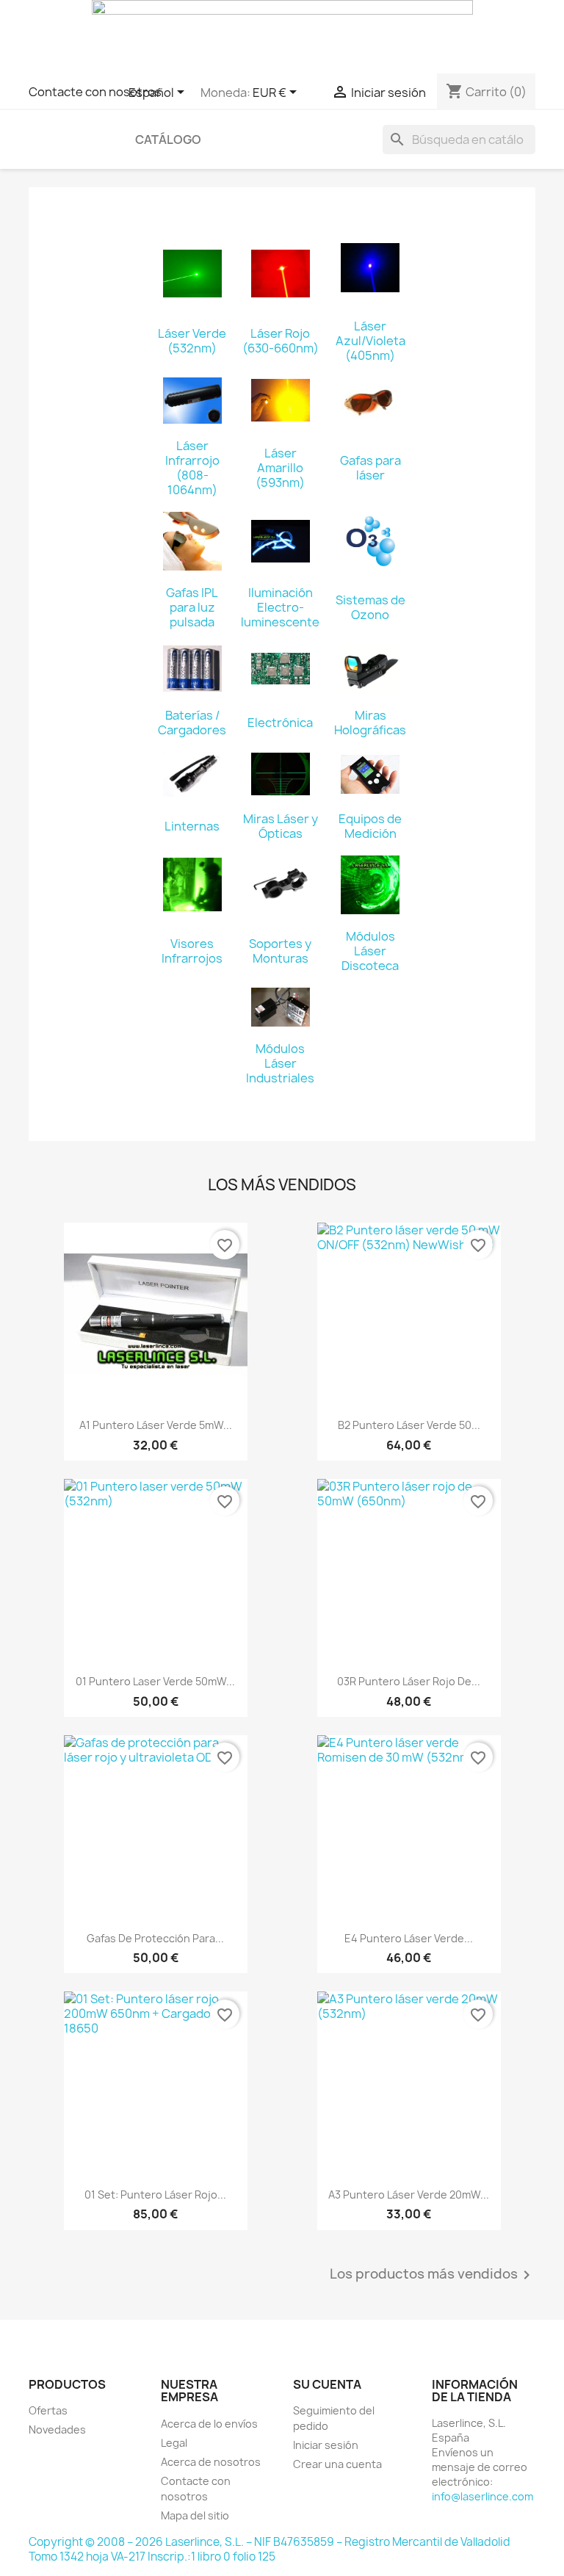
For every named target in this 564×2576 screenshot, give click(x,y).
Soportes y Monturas (280, 951)
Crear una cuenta (337, 2464)
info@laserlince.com (482, 2496)
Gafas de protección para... (155, 1938)
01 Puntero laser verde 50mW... (155, 1681)
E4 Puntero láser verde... (409, 1938)
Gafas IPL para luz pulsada (192, 607)
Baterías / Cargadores (192, 723)
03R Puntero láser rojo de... (409, 1681)
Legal (174, 2443)
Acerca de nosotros (211, 2462)
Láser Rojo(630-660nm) (281, 341)
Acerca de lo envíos (209, 2424)
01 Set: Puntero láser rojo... (155, 2195)
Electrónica (280, 723)
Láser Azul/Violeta (370, 333)
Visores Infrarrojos (192, 951)
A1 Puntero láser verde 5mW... (156, 1425)
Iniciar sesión (326, 2445)
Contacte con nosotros (95, 92)
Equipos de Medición (370, 826)
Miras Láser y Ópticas (281, 826)
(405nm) (370, 355)
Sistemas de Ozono (370, 607)
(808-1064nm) (192, 482)
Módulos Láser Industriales (280, 1063)
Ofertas (48, 2410)
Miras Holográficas (370, 723)
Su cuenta (327, 2384)
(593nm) (280, 482)
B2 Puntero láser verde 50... (409, 1425)
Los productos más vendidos (433, 2275)
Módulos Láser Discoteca (370, 951)
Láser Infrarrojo (192, 453)
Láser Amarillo (280, 460)
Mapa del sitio (195, 2515)
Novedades (57, 2430)
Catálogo (168, 140)
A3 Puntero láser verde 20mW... (409, 2195)
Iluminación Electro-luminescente (280, 607)
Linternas (192, 826)
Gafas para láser (370, 468)
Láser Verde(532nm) (192, 341)
